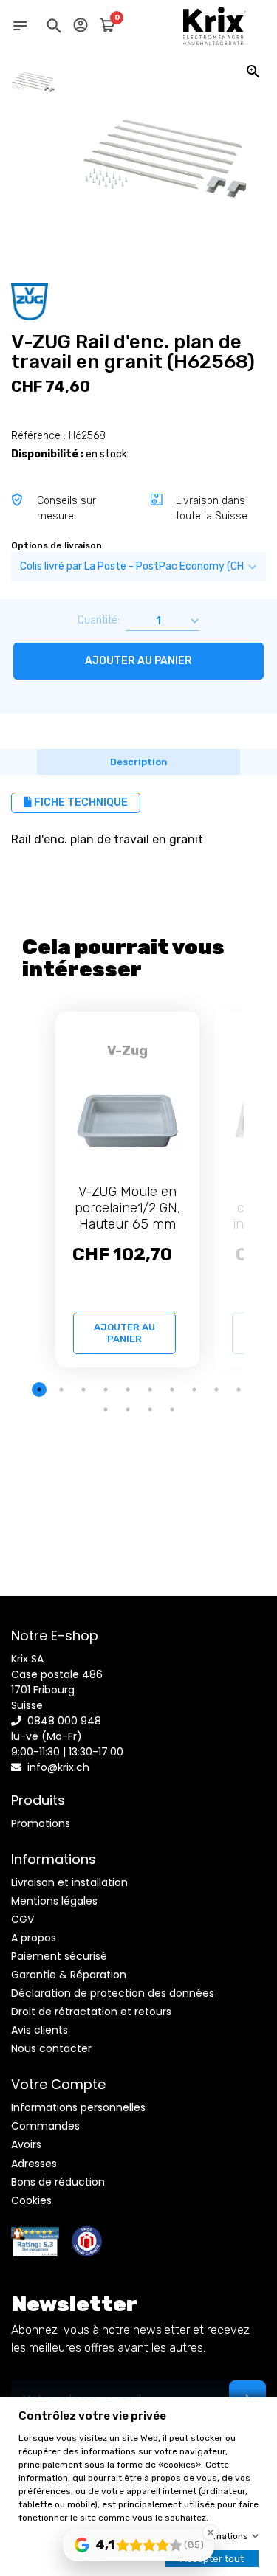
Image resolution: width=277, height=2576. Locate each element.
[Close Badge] (211, 2532)
